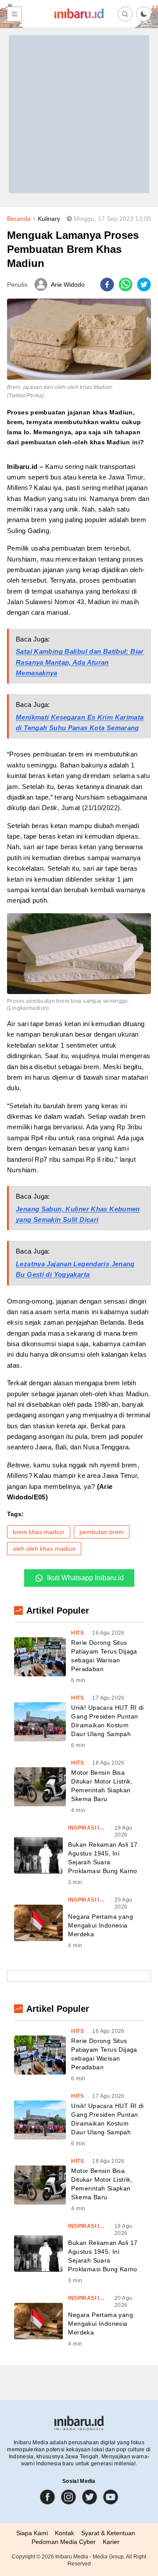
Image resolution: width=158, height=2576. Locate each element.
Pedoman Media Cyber (64, 2542)
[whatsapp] (126, 285)
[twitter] (144, 285)
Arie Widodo (68, 285)
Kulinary (49, 219)
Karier (111, 2542)
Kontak (65, 2533)
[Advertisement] (79, 114)
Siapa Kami (32, 2533)
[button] (144, 14)
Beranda (19, 219)
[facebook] (107, 285)
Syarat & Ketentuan (108, 2533)
